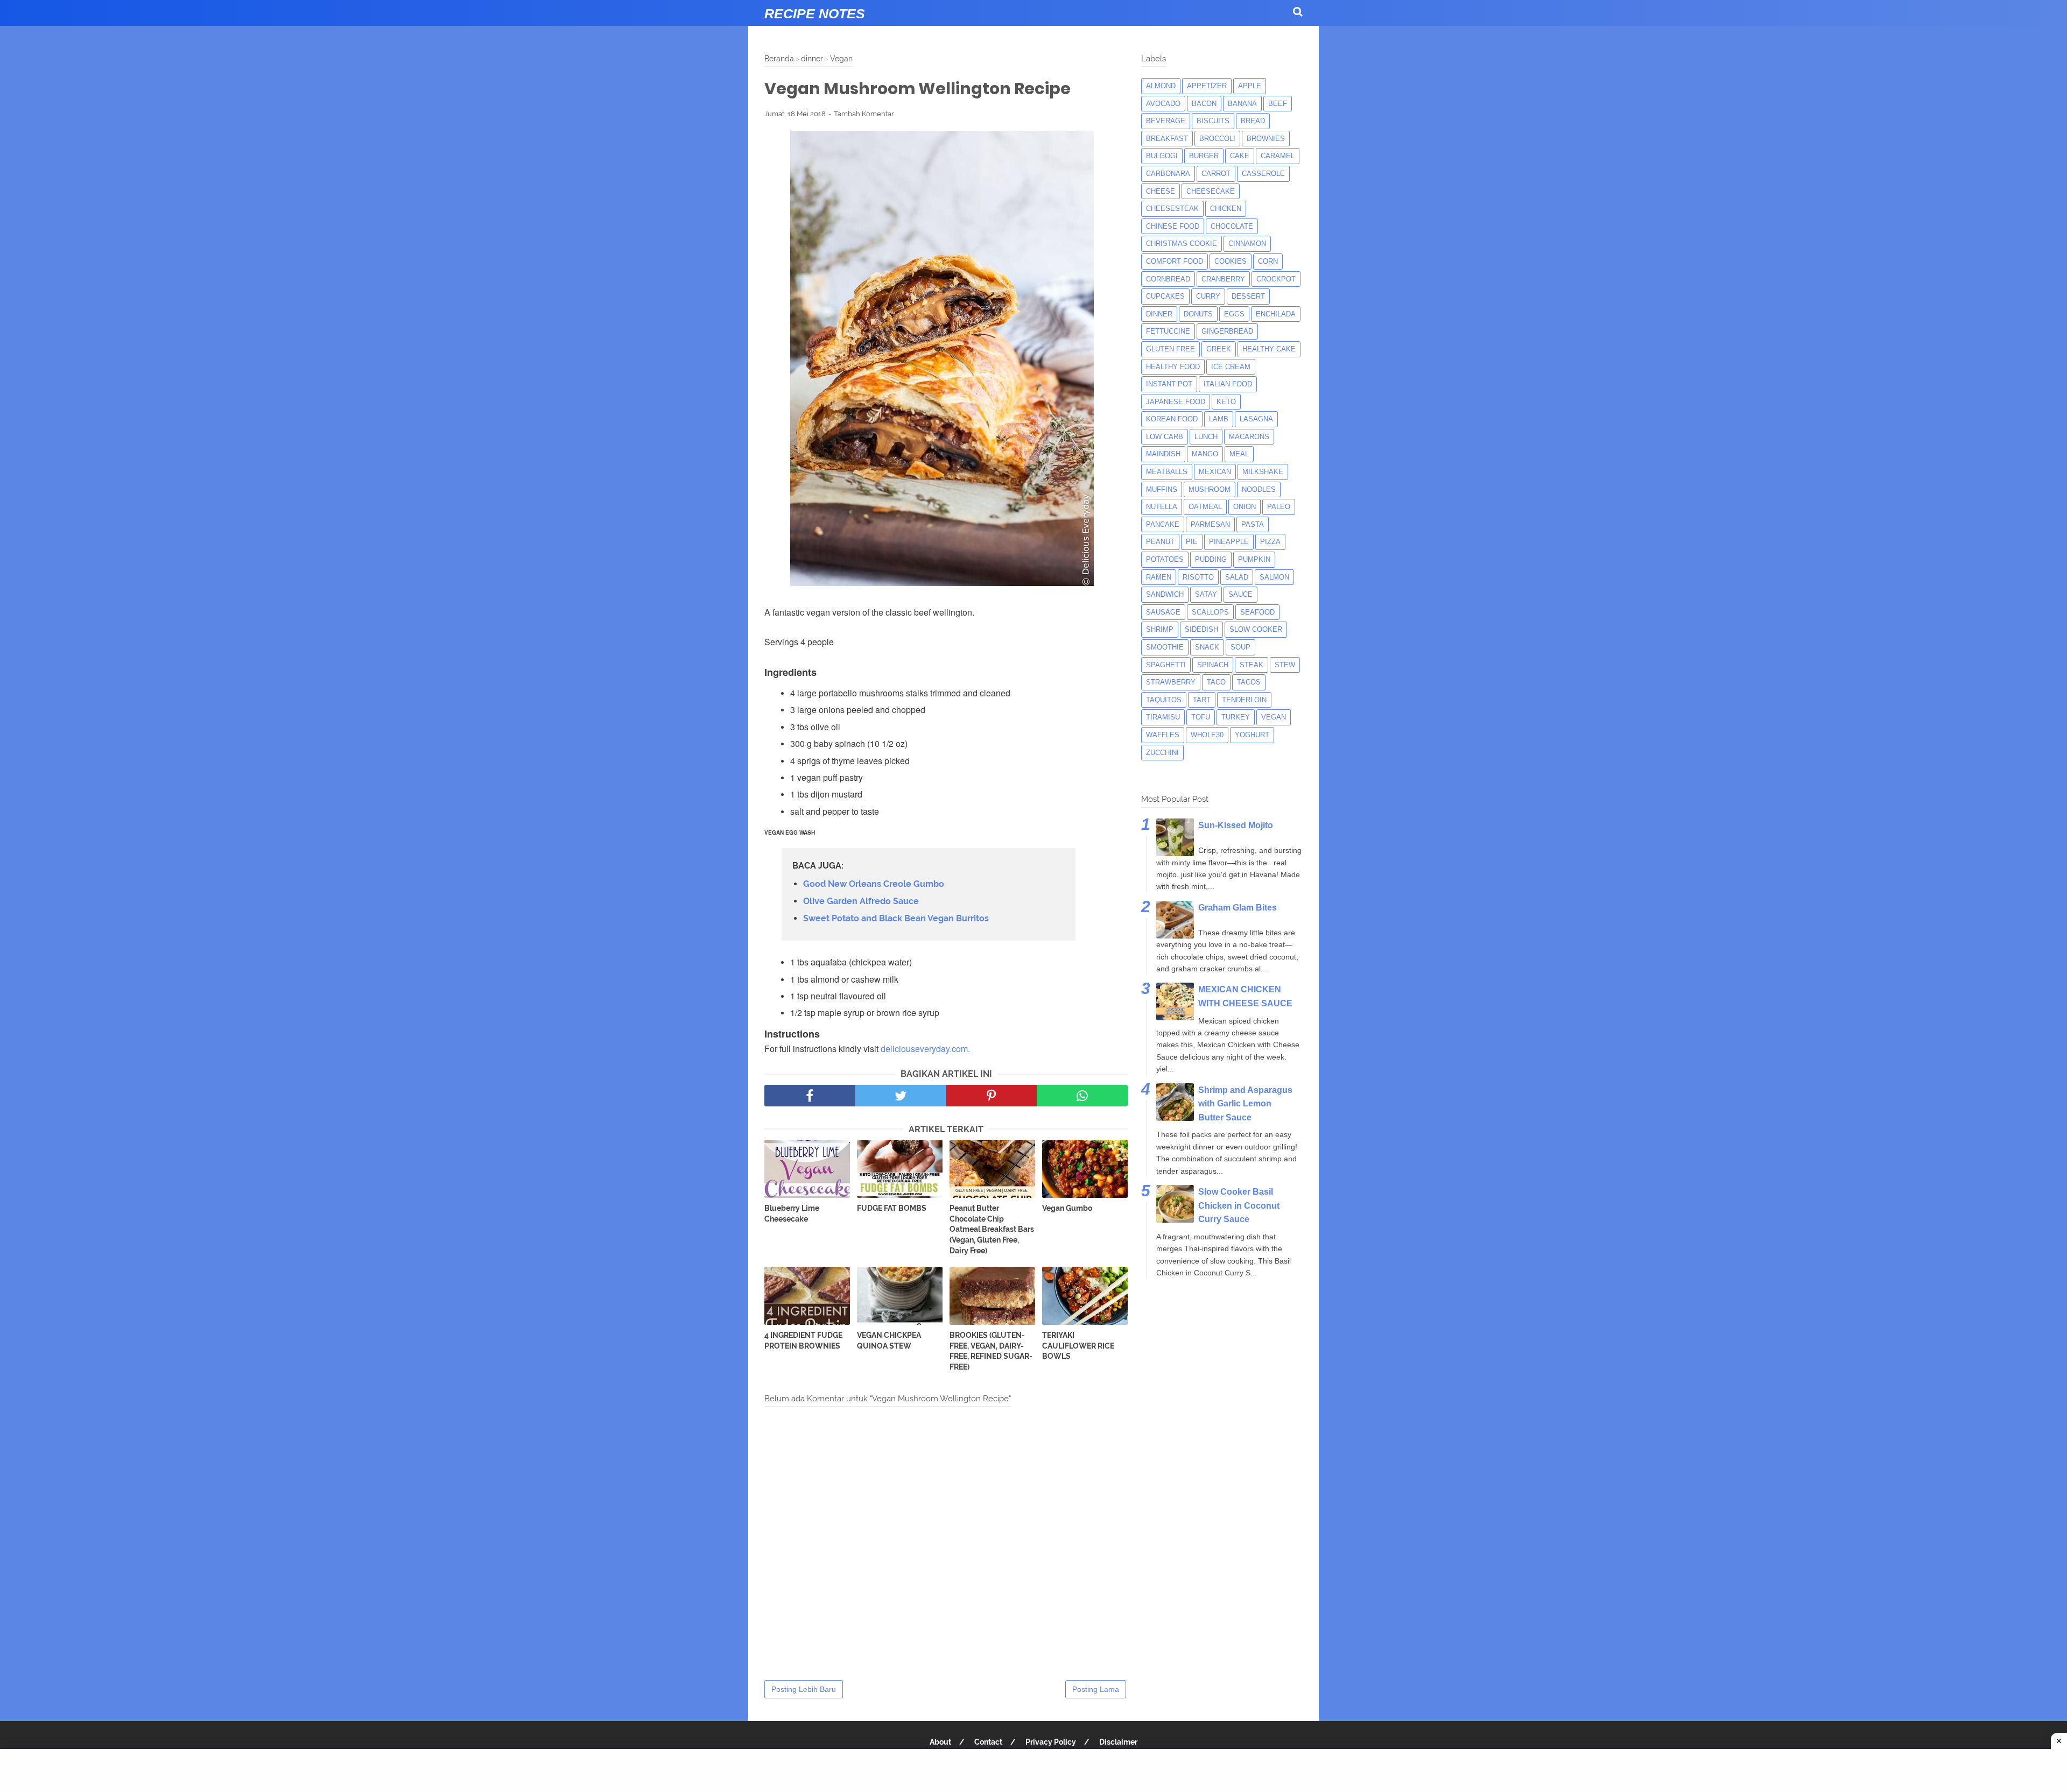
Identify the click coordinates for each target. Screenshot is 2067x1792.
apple (1250, 86)
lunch (1206, 437)
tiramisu (1163, 717)
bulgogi (1162, 156)
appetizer (1207, 86)
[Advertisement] (1033, 1770)
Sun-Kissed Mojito (1236, 825)
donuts (1198, 314)
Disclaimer (1118, 1742)
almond (1161, 86)
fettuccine (1168, 331)
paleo (1279, 507)
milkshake (1263, 472)
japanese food (1176, 402)
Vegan (1274, 717)
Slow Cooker (1256, 629)
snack (1207, 647)
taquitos (1164, 700)
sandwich (1165, 594)
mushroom (1210, 489)
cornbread (1168, 279)
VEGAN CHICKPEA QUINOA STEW (889, 1341)
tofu (1201, 717)
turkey (1236, 717)
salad (1237, 577)
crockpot (1276, 279)
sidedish (1201, 629)
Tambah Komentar (864, 114)
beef (1278, 104)
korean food (1172, 419)
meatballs (1167, 472)
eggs (1234, 314)
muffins (1162, 489)
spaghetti (1166, 665)
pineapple (1229, 542)
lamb (1219, 419)
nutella (1162, 507)
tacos (1249, 682)
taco (1216, 682)
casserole (1263, 174)
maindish (1163, 454)
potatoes (1165, 559)
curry (1208, 296)
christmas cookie (1182, 244)
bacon (1204, 104)
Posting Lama (1096, 1689)
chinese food (1173, 226)
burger (1204, 156)
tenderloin (1244, 700)
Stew (1285, 665)
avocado (1163, 104)
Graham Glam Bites (1238, 908)
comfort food (1175, 261)
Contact (988, 1742)
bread (1253, 121)
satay (1206, 594)
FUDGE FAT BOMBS (892, 1208)
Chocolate (1232, 226)
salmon (1274, 577)
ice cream (1231, 367)
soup (1240, 647)
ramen (1159, 577)
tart (1202, 700)
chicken (1226, 209)
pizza (1270, 542)
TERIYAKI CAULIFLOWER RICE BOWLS (1078, 1346)
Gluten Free (1170, 349)
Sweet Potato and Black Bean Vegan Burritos (896, 918)
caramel (1278, 156)
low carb (1165, 437)
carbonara (1168, 174)
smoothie (1165, 647)
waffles (1163, 735)
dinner (1159, 314)
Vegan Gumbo (1067, 1208)
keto (1226, 402)
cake (1240, 156)
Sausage (1163, 612)
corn (1268, 261)
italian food (1228, 384)
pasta (1253, 524)
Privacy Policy (1051, 1742)
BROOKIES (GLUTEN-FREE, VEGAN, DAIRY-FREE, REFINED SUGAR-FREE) (991, 1351)
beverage (1166, 121)
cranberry (1223, 279)
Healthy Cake (1269, 349)
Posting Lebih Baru (804, 1689)
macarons (1249, 437)
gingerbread (1227, 331)
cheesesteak (1172, 209)
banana (1242, 104)
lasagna (1256, 419)
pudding (1211, 559)
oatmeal (1205, 507)
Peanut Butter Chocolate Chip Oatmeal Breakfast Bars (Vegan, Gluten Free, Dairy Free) (992, 1229)
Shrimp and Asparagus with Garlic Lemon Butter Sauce (1245, 1104)
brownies (1266, 139)
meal (1239, 454)
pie (1192, 542)
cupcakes (1165, 296)
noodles (1259, 489)
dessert (1248, 296)
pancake (1163, 524)
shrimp (1160, 629)
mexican (1215, 472)
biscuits (1213, 121)
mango (1205, 454)
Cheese (1161, 191)
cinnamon (1247, 244)
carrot (1216, 174)
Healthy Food (1173, 367)
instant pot (1169, 384)
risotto (1198, 577)
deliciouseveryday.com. (925, 1049)
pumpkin (1254, 559)
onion (1245, 507)
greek (1219, 349)
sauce (1240, 594)
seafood (1257, 612)
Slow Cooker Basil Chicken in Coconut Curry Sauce (1239, 1205)
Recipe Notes (815, 13)
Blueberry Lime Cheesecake (792, 1214)
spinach (1213, 665)
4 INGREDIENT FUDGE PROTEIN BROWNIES (803, 1341)
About (940, 1742)
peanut (1160, 542)
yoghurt (1252, 735)
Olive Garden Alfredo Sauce (861, 901)
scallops (1210, 612)
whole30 (1207, 735)
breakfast (1167, 139)
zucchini (1162, 753)
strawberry (1171, 682)
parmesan (1210, 524)
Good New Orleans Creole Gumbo (874, 884)
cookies (1231, 261)
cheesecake (1211, 191)
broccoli (1217, 139)
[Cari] (1298, 12)
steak (1252, 665)
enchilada (1276, 314)
